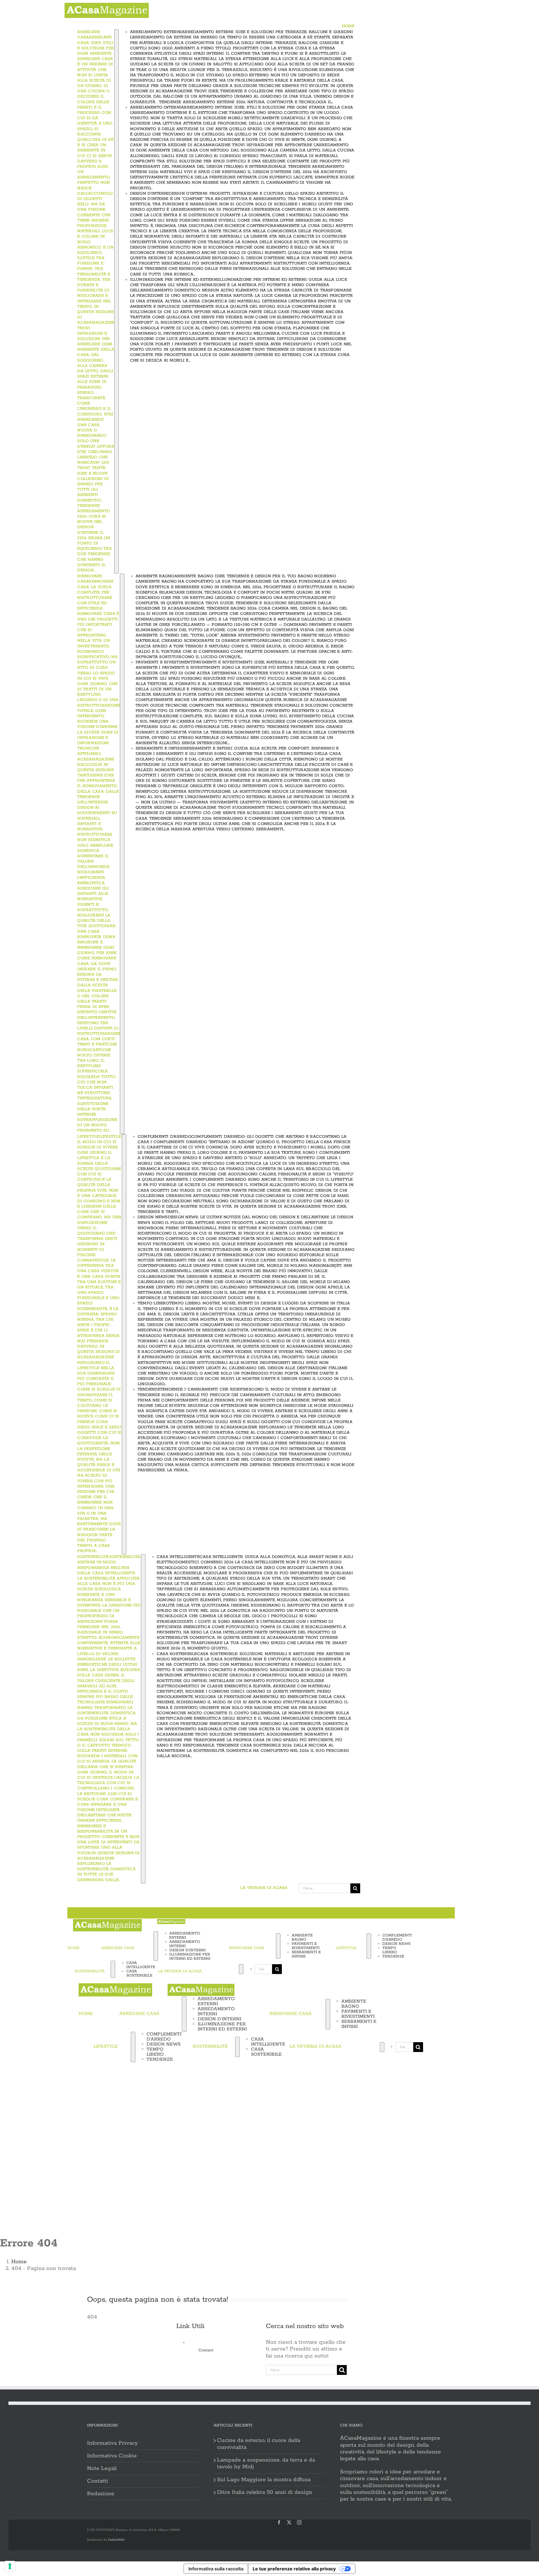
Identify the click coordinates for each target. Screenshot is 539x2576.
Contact (206, 2350)
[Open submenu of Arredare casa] (117, 302)
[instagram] (299, 2522)
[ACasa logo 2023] (107, 6)
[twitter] (289, 2522)
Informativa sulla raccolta (216, 2569)
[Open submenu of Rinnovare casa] (122, 854)
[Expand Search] (241, 1969)
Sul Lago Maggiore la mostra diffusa (264, 2480)
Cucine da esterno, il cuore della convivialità (259, 2444)
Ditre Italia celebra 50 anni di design (265, 2492)
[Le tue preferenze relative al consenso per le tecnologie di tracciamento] (10, 2566)
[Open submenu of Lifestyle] (124, 1344)
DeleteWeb (116, 2540)
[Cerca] (222, 1969)
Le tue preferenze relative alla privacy (294, 2569)
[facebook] (279, 2522)
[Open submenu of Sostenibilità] (143, 1719)
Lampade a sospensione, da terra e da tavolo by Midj (266, 2464)
